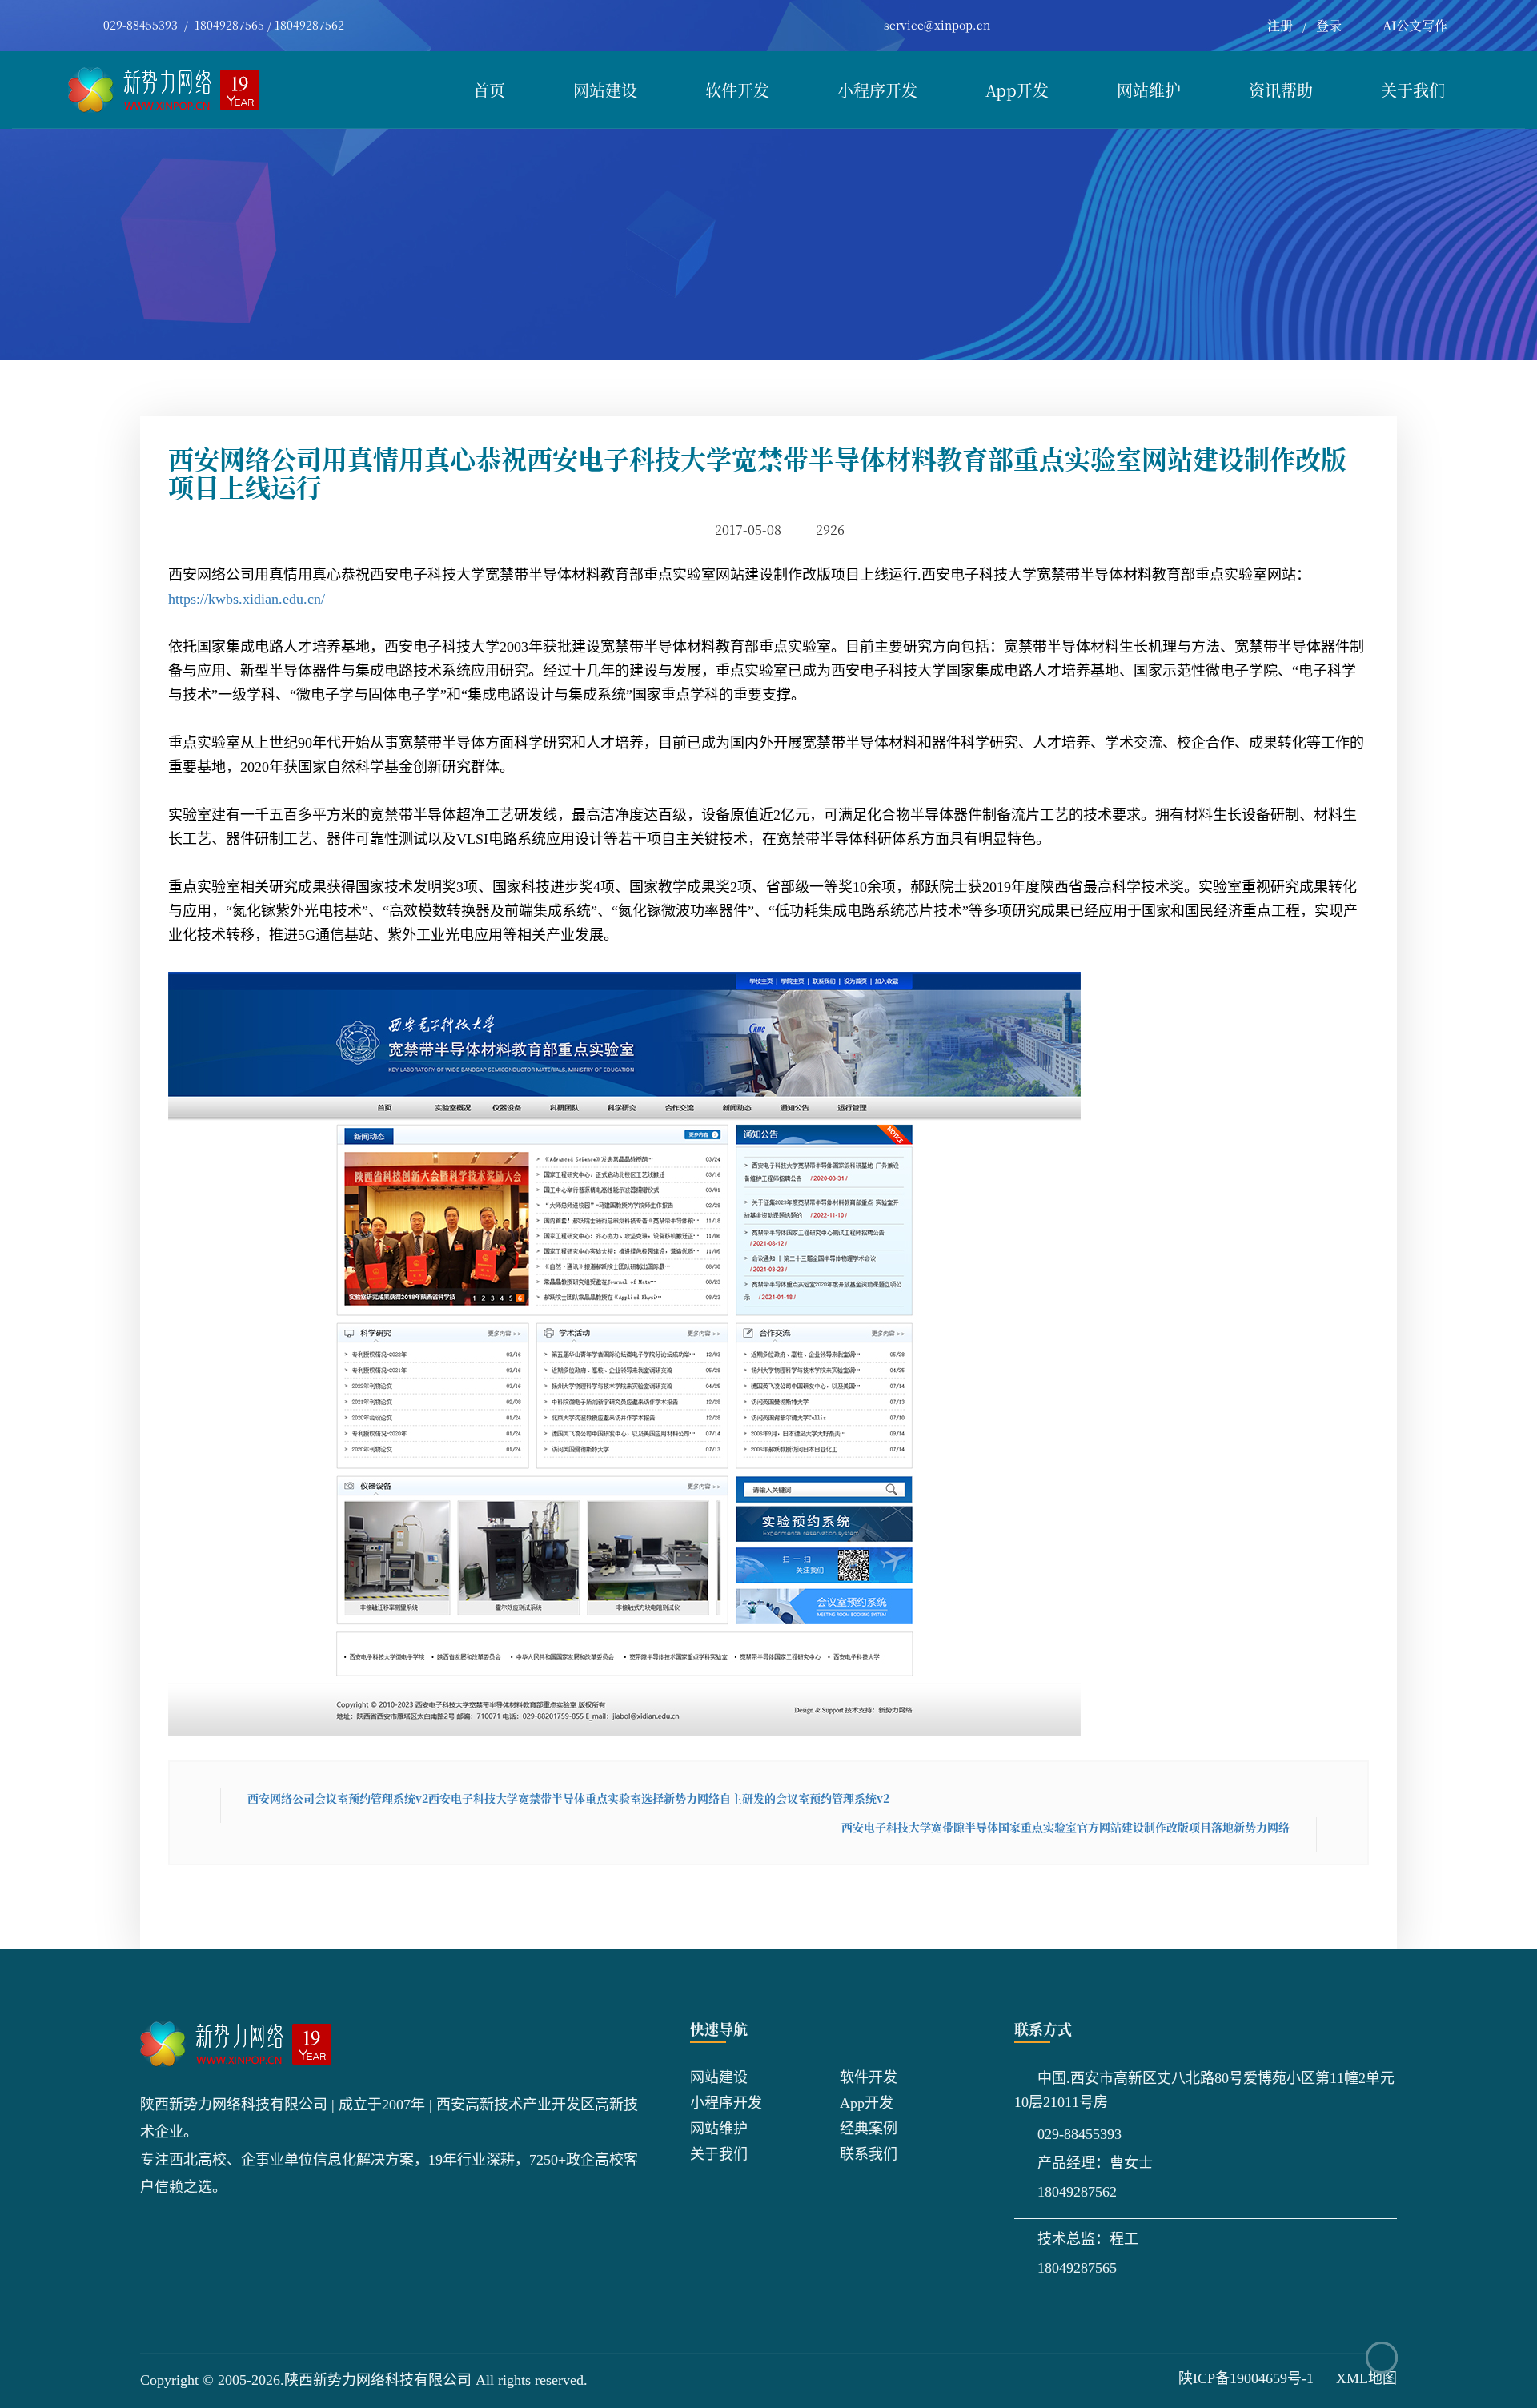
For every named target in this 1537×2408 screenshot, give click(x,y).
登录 (1329, 25)
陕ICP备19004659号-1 (1246, 2378)
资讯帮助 (1281, 90)
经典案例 (869, 2129)
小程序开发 (877, 90)
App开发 (1017, 90)
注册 (1280, 25)
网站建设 (605, 90)
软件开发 (737, 90)
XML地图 (1366, 2378)
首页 (489, 90)
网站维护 (1149, 90)
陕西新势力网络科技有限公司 (378, 2380)
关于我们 (1413, 90)
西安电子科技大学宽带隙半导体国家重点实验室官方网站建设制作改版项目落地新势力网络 (1065, 1827)
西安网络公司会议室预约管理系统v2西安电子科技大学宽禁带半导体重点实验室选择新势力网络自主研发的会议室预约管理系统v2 (568, 1798)
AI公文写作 (1415, 25)
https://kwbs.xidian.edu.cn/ (247, 599)
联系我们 (869, 2154)
